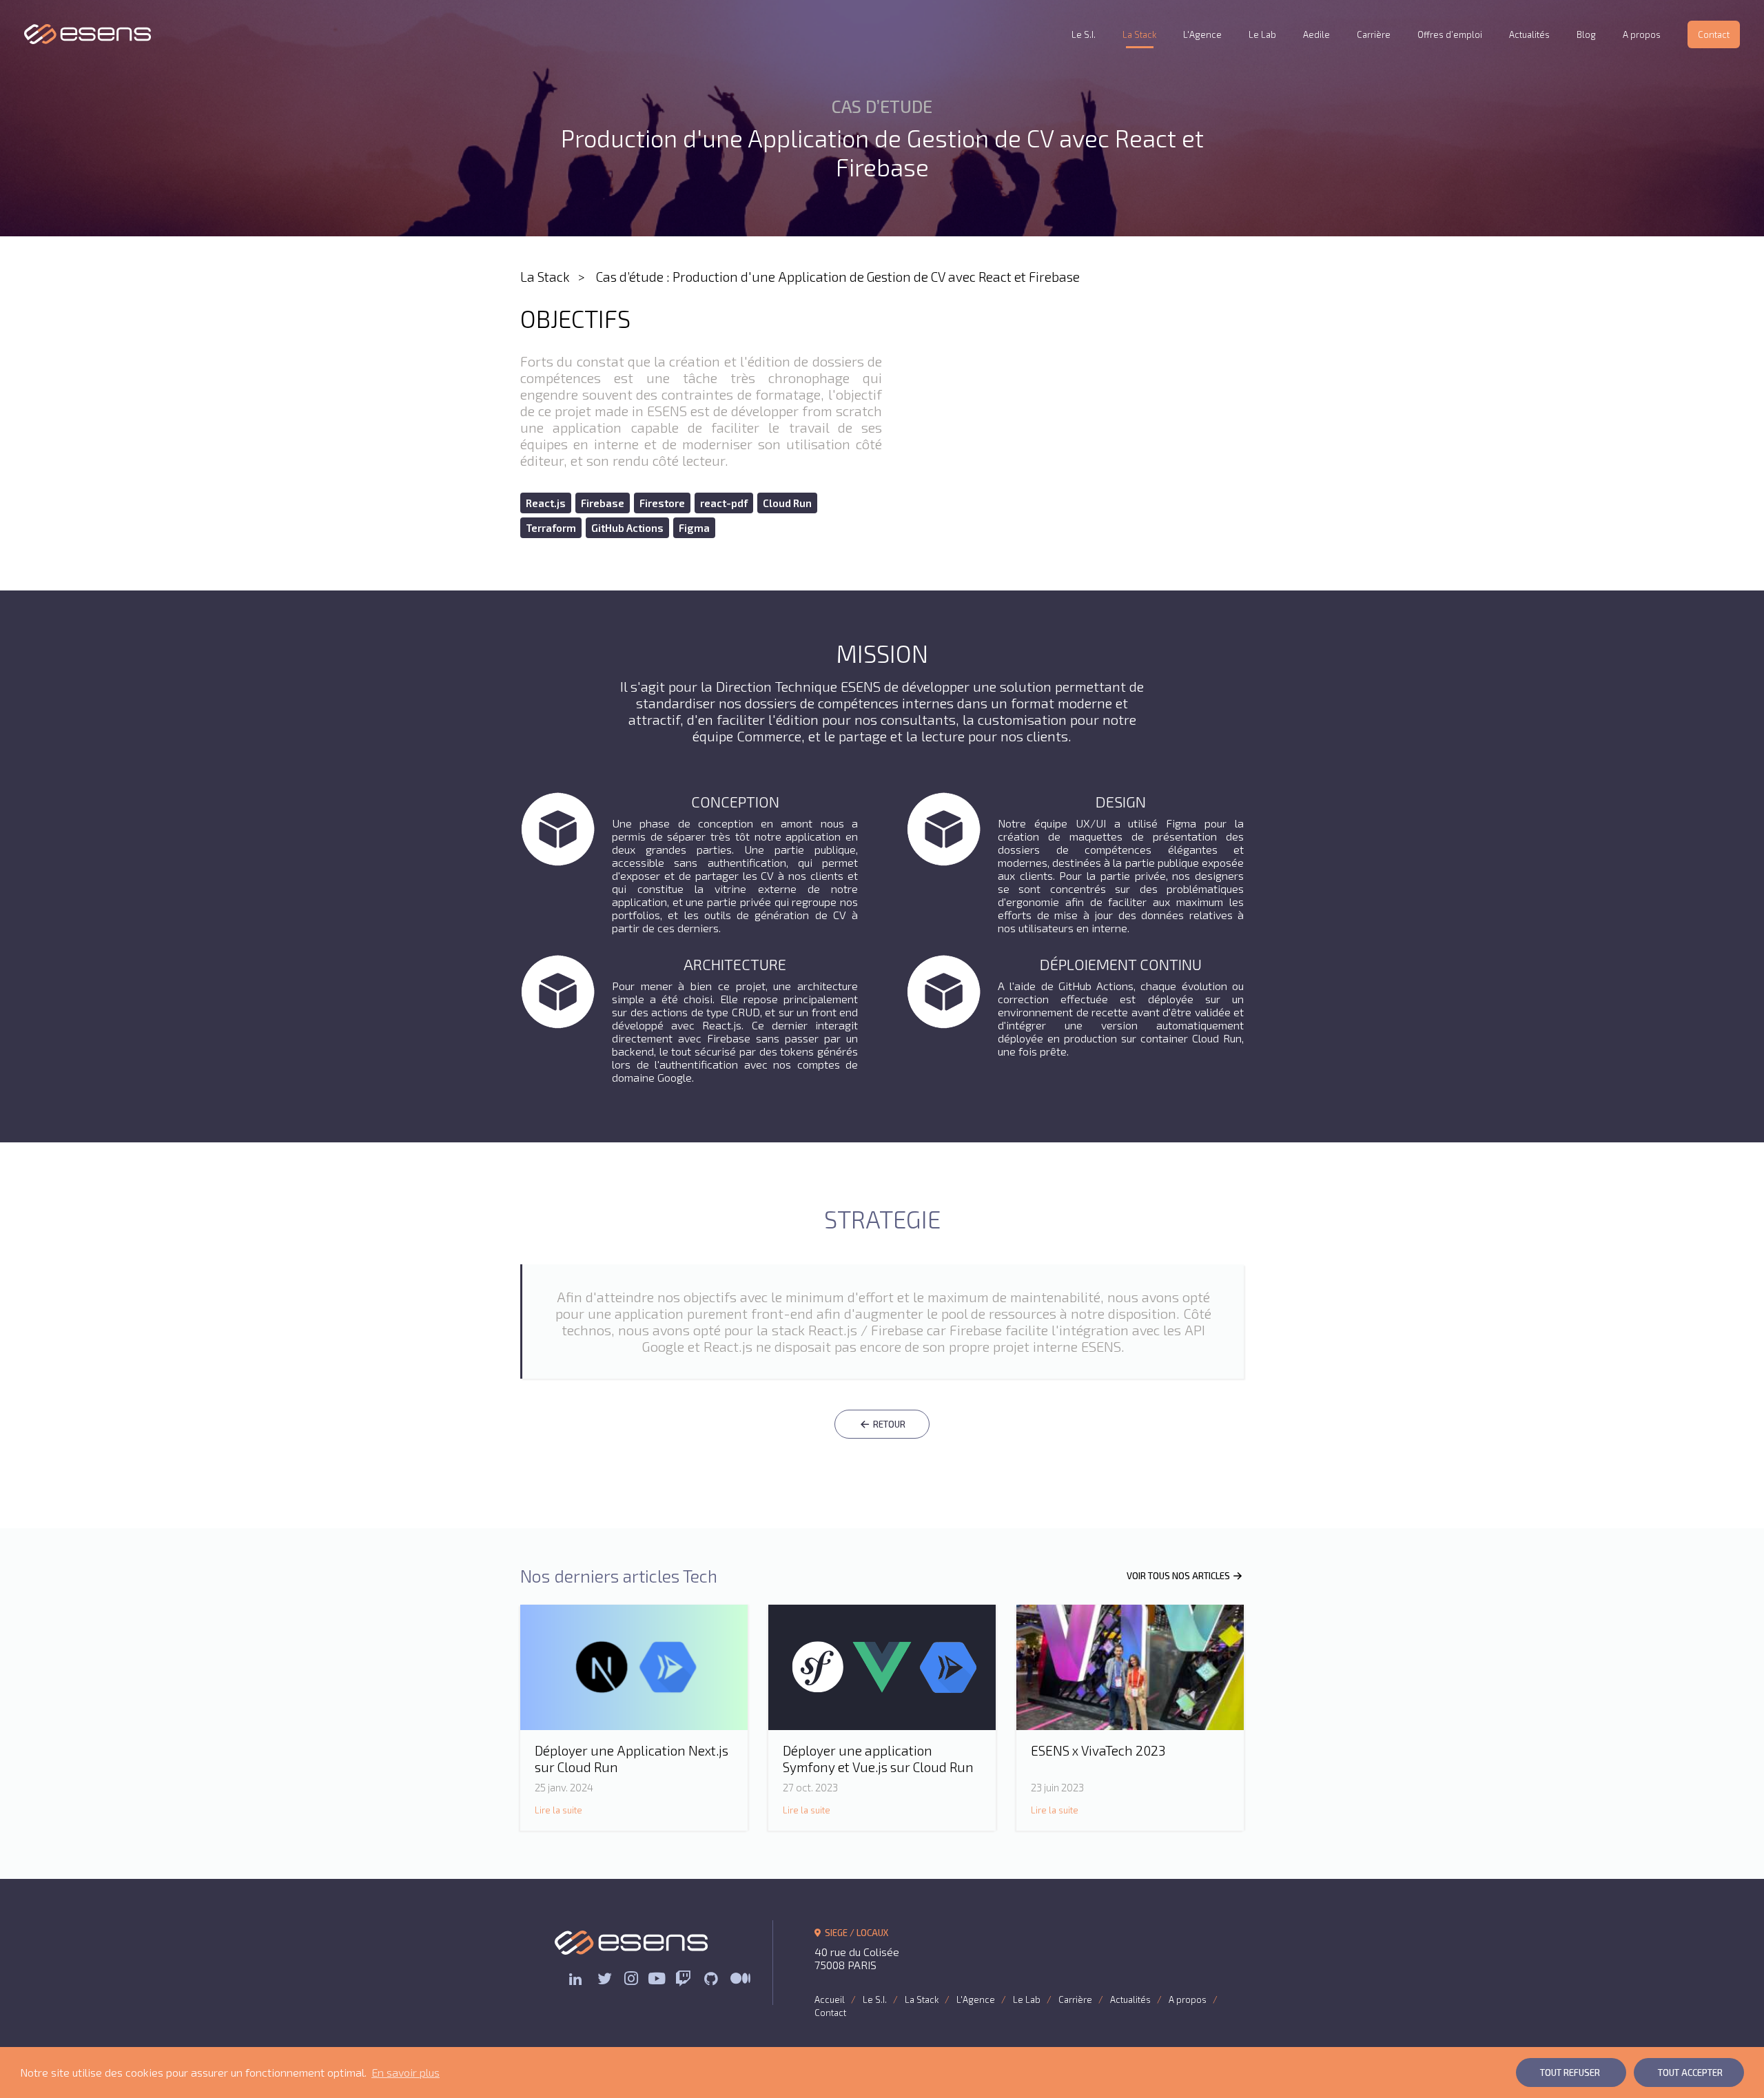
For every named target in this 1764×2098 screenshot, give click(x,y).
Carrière (1374, 34)
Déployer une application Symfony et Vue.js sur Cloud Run (878, 1759)
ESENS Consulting (88, 34)
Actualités (1529, 34)
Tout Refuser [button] (1570, 2073)
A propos (1642, 34)
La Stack (1139, 34)
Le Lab (1262, 34)
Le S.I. (1084, 34)
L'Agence (1202, 34)
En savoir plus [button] (406, 2072)
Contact (1714, 34)
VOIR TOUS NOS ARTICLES (1179, 1576)
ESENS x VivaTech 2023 (1098, 1750)
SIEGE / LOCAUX (855, 1933)
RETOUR (888, 1424)
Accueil (830, 1999)
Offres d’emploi (1450, 34)
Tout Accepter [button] (1690, 2073)
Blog (1586, 34)
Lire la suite (558, 1810)
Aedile (1316, 34)
